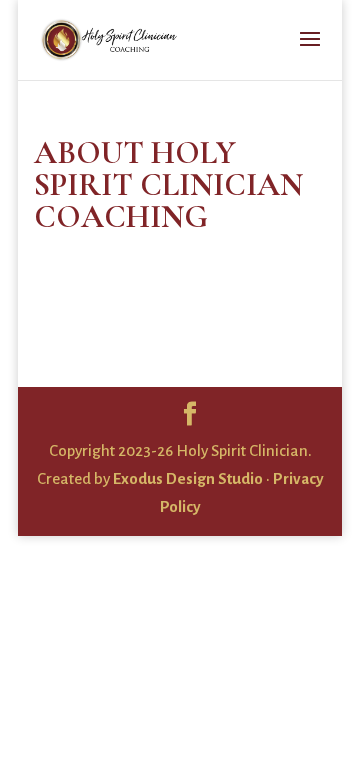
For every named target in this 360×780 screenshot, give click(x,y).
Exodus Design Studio (188, 478)
